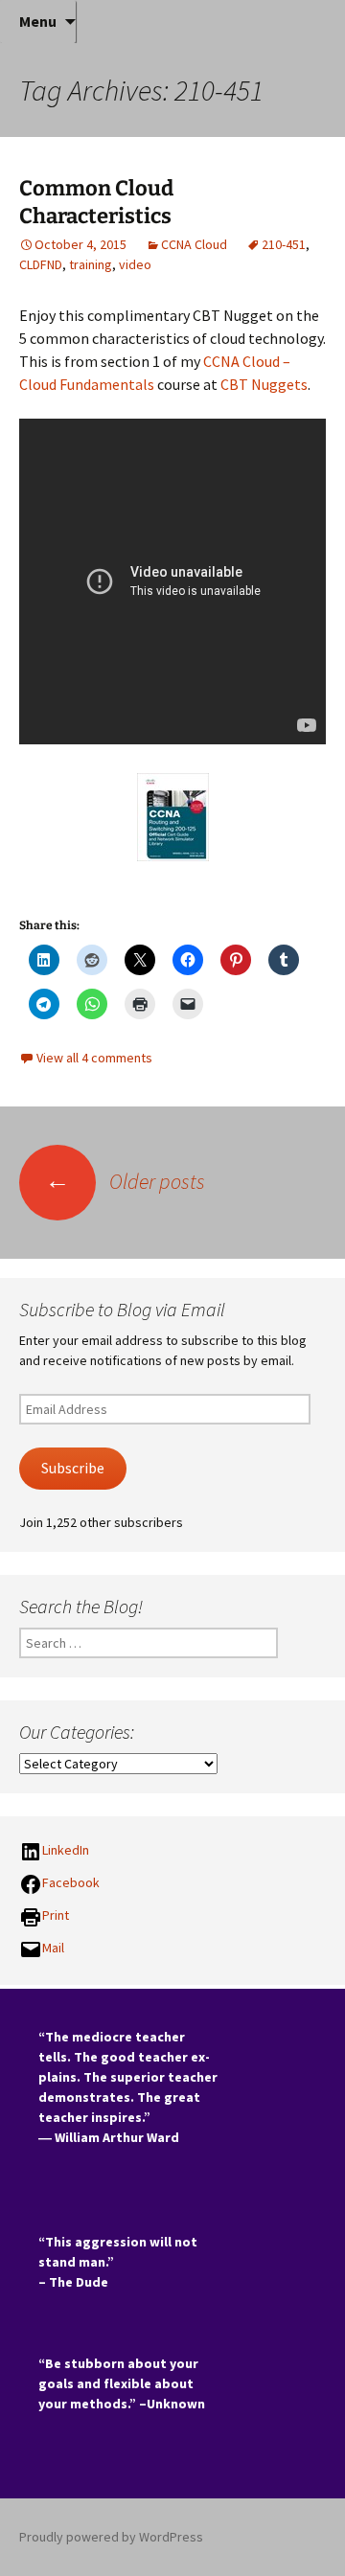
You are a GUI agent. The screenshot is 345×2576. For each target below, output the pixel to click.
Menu (38, 21)
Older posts (125, 1181)
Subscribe (73, 1468)
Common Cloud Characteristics (96, 202)
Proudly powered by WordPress (111, 2537)
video (135, 264)
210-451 (284, 244)
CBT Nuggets (264, 384)
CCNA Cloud (194, 244)
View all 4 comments (94, 1058)
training (91, 264)
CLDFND (41, 264)
